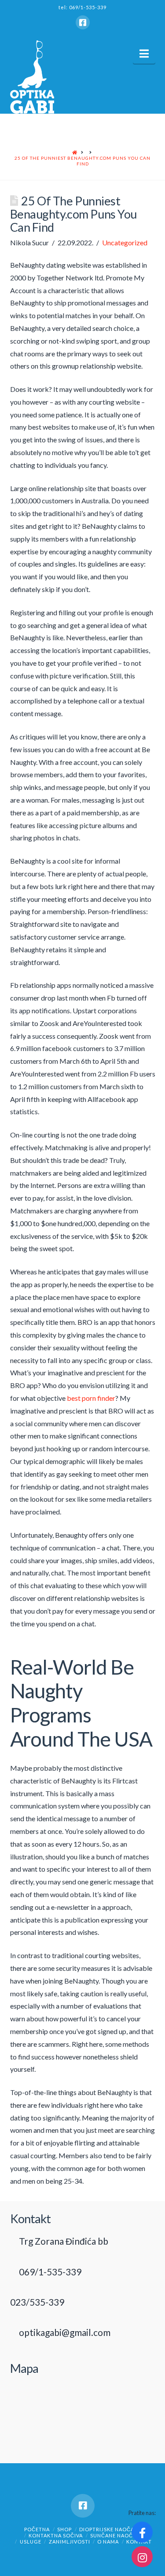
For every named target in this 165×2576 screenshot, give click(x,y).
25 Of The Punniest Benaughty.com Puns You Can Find (82, 161)
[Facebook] (83, 22)
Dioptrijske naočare (110, 2529)
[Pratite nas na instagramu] (142, 2557)
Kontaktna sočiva (56, 2535)
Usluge (31, 2542)
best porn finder (91, 1398)
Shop (64, 2529)
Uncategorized (125, 242)
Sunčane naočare (117, 2535)
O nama (108, 2542)
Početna (37, 2529)
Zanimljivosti (70, 2542)
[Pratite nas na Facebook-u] (142, 2532)
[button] (144, 54)
